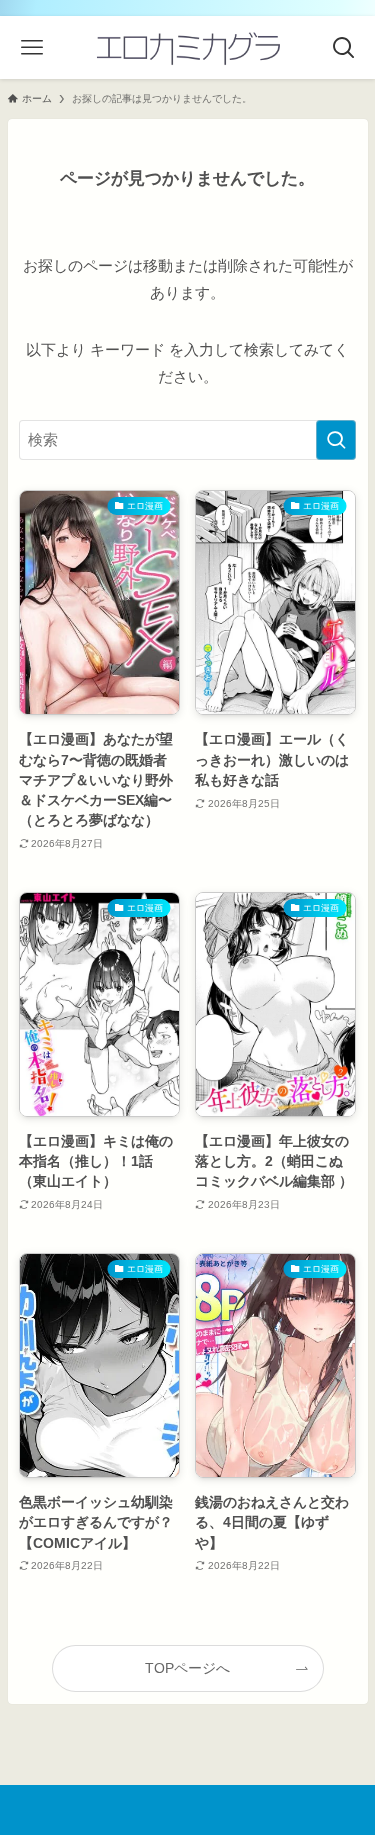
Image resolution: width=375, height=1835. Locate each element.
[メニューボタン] (31, 47)
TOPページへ (187, 1668)
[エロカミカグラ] (188, 47)
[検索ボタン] (343, 47)
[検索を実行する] (336, 440)
